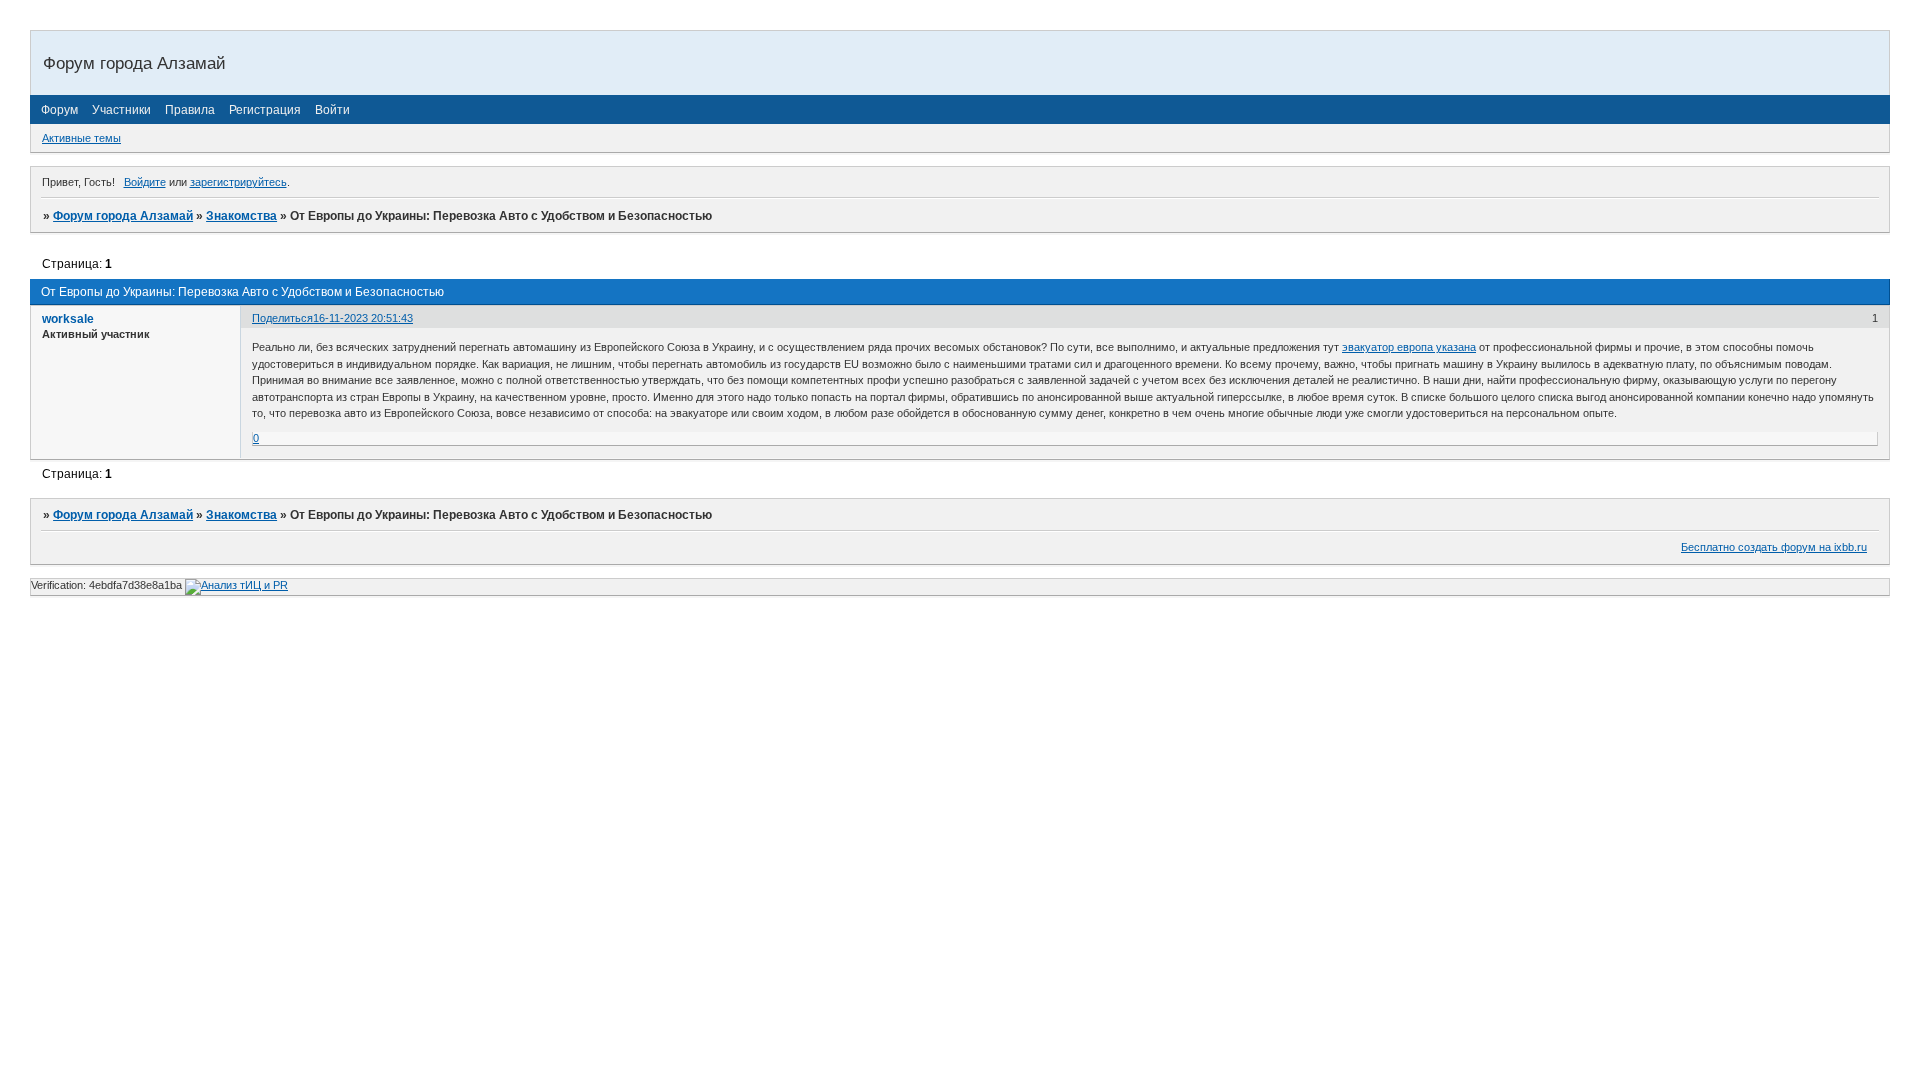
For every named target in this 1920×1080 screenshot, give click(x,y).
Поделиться (282, 318)
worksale (68, 319)
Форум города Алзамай (123, 216)
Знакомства (241, 216)
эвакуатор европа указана (1409, 347)
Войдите (145, 182)
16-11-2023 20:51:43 (363, 318)
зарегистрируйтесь (238, 182)
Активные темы (81, 138)
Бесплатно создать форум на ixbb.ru (1774, 547)
